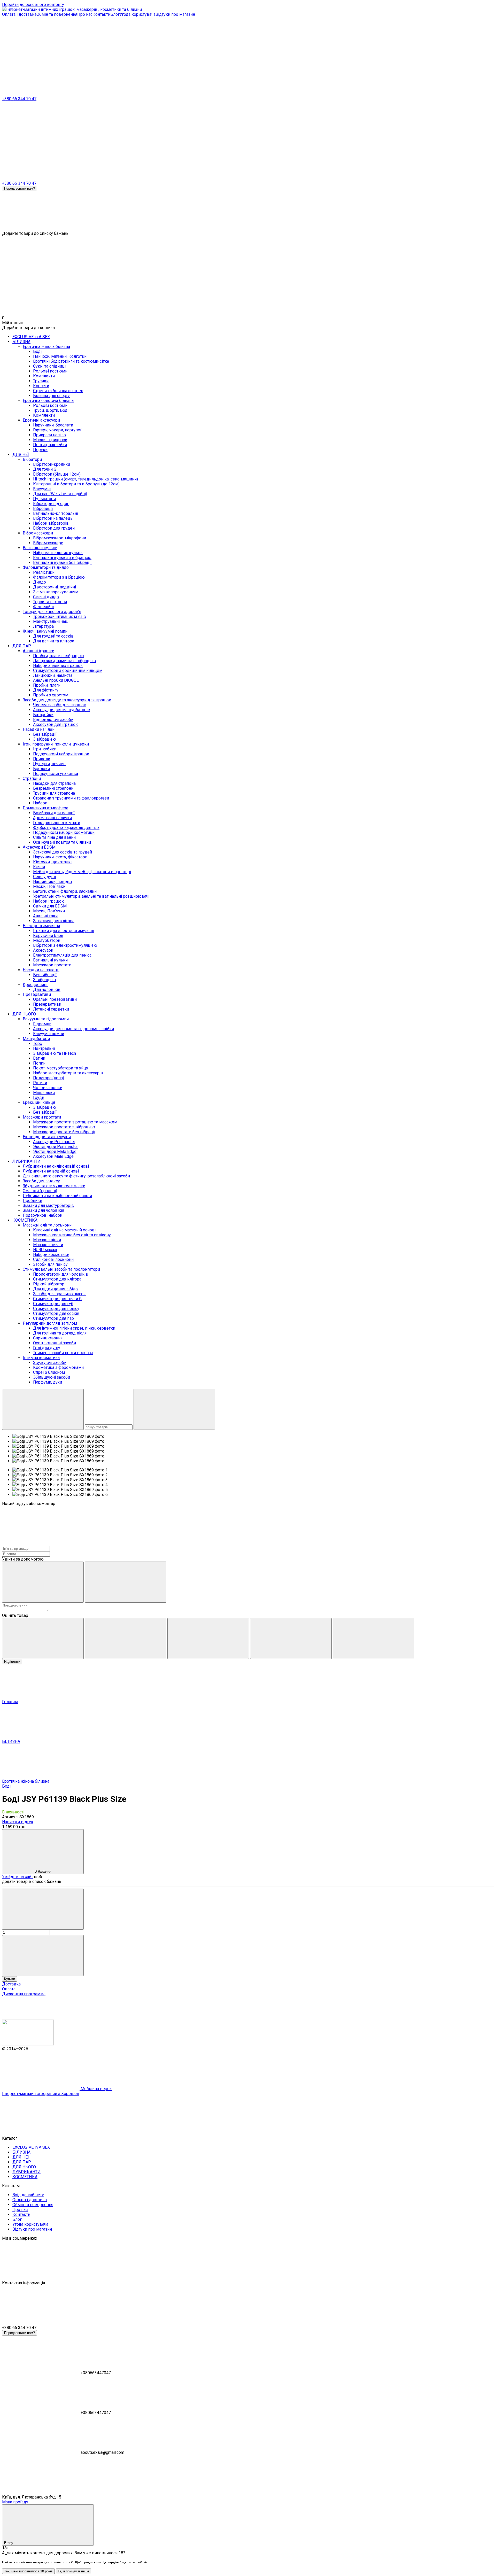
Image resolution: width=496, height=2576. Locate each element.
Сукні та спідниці (49, 366)
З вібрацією (45, 739)
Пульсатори (44, 499)
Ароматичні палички (52, 818)
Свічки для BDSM (50, 906)
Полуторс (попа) (49, 1078)
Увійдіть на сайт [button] (18, 1877)
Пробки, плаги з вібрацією (59, 656)
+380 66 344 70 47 (19, 99)
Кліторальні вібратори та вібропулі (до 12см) (76, 484)
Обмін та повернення (57, 14)
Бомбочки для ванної (54, 813)
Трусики (41, 381)
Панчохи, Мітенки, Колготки (60, 356)
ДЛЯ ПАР (22, 646)
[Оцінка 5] (374, 1638)
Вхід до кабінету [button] (28, 2195)
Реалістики (44, 572)
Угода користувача (138, 14)
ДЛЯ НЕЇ (21, 455)
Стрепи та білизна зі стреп (58, 391)
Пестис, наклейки (50, 445)
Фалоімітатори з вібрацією (59, 577)
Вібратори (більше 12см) (57, 474)
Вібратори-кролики (52, 464)
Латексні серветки (51, 1009)
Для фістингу (46, 690)
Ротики (40, 1083)
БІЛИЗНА (21, 342)
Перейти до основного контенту (33, 5)
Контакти (101, 14)
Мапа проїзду (15, 2502)
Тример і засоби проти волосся (63, 1353)
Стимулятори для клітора (57, 1279)
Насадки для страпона (54, 783)
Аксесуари (43, 950)
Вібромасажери (48, 543)
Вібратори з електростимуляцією (65, 945)
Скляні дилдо (46, 597)
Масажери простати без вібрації (64, 1132)
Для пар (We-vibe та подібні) (60, 494)
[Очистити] (174, 1409)
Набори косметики (51, 1255)
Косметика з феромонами (58, 1367)
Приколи (42, 759)
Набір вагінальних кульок (58, 553)
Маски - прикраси (50, 440)
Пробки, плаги (47, 685)
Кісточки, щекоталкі (52, 862)
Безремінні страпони (53, 788)
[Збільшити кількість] (43, 1956)
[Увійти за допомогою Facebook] (43, 1582)
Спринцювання (48, 1338)
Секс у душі (44, 877)
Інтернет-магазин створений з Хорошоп (41, 2094)
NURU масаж (45, 1250)
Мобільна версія (96, 2089)
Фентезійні (43, 607)
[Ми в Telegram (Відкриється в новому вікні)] (118, 54)
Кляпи (39, 867)
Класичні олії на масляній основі (64, 1230)
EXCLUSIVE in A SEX (31, 337)
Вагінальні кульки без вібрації (62, 562)
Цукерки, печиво (49, 764)
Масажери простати (52, 965)
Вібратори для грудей (54, 528)
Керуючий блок (48, 936)
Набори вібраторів (51, 523)
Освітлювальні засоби (55, 1343)
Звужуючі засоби (50, 1363)
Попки (39, 1063)
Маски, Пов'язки (49, 911)
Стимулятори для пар (53, 1318)
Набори (40, 803)
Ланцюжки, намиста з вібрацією (65, 661)
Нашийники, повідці (52, 882)
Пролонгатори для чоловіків (61, 1274)
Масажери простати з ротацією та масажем (75, 1122)
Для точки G (45, 469)
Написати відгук (18, 1822)
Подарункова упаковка (56, 774)
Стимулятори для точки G (57, 1299)
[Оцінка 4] (291, 1638)
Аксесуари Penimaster (54, 1142)
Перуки (40, 450)
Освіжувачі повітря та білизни (62, 842)
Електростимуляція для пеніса (62, 955)
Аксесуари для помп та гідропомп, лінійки (73, 1029)
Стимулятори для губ (53, 1304)
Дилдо (40, 582)
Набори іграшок (48, 901)
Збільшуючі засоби (52, 1377)
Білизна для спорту (51, 396)
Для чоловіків (47, 990)
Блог (115, 14)
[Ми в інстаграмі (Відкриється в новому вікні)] (41, 54)
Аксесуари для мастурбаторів (62, 710)
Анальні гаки (45, 916)
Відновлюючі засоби (53, 720)
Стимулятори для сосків (56, 1313)
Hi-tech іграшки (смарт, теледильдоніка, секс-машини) (86, 479)
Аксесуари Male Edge (53, 1156)
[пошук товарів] (43, 1409)
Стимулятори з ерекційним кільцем (68, 670)
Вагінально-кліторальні (56, 513)
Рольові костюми (50, 371)
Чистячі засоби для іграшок (60, 705)
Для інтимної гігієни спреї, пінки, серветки (74, 1328)
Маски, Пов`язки (49, 886)
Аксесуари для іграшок (55, 724)
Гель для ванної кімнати (57, 823)
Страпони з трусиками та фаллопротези (71, 798)
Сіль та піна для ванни (54, 837)
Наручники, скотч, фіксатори (60, 857)
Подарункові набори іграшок (61, 754)
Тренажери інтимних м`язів (60, 616)
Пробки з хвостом (51, 695)
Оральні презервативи (55, 999)
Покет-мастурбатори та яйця (61, 1068)
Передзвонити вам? (20, 188)
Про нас (85, 14)
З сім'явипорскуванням (56, 592)
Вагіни (39, 1058)
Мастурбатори (47, 940)
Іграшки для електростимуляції (64, 931)
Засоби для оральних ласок (59, 1294)
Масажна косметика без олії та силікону (72, 1235)
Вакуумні (42, 489)
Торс (37, 1043)
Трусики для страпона (54, 793)
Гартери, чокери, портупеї (57, 430)
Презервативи (47, 1004)
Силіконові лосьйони (53, 1259)
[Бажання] (248, 211)
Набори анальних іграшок (58, 666)
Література (43, 626)
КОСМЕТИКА (25, 1220)
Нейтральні (44, 1048)
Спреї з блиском (49, 1372)
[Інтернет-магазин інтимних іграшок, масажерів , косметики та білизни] (28, 2044)
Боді (37, 351)
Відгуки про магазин (175, 14)
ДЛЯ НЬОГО (24, 1014)
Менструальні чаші (51, 621)
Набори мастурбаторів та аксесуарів (68, 1073)
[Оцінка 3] (208, 1638)
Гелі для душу (47, 1348)
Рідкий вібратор (49, 1284)
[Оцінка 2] (126, 1638)
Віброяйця (43, 509)
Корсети (41, 386)
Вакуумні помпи (49, 1034)
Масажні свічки (48, 1245)
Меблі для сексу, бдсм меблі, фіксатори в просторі (82, 872)
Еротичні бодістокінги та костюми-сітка (71, 361)
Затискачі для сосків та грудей (63, 852)
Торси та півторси (50, 602)
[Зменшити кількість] (43, 1909)
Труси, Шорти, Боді (51, 410)
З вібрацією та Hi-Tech (55, 1053)
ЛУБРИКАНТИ (26, 1161)
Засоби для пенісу (50, 1264)
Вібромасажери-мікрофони (60, 538)
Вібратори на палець (53, 518)
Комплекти (44, 376)
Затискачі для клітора (54, 921)
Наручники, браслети (53, 425)
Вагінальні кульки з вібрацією (62, 558)
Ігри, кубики (45, 749)
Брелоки (41, 769)
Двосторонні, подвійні (55, 587)
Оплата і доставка (19, 14)
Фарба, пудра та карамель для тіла (66, 828)
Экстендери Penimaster (56, 1147)
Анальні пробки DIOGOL (56, 680)
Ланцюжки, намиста (53, 675)
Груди (39, 1097)
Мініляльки (44, 1093)
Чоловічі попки (48, 1088)
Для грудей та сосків (53, 636)
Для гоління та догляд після (60, 1333)
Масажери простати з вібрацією (64, 1127)
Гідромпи (42, 1024)
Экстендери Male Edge (55, 1151)
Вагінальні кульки (50, 960)
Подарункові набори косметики (64, 832)
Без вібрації (45, 734)
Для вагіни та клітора (54, 641)
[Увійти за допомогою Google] (126, 1582)
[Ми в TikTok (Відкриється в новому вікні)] (196, 54)
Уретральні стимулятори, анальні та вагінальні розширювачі (91, 896)
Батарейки (43, 715)
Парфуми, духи (48, 1382)
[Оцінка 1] (43, 1638)
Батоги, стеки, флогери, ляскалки (65, 891)
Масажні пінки (47, 1240)
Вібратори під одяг (51, 504)
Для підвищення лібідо (55, 1289)
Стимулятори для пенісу (56, 1309)
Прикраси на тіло (49, 435)
